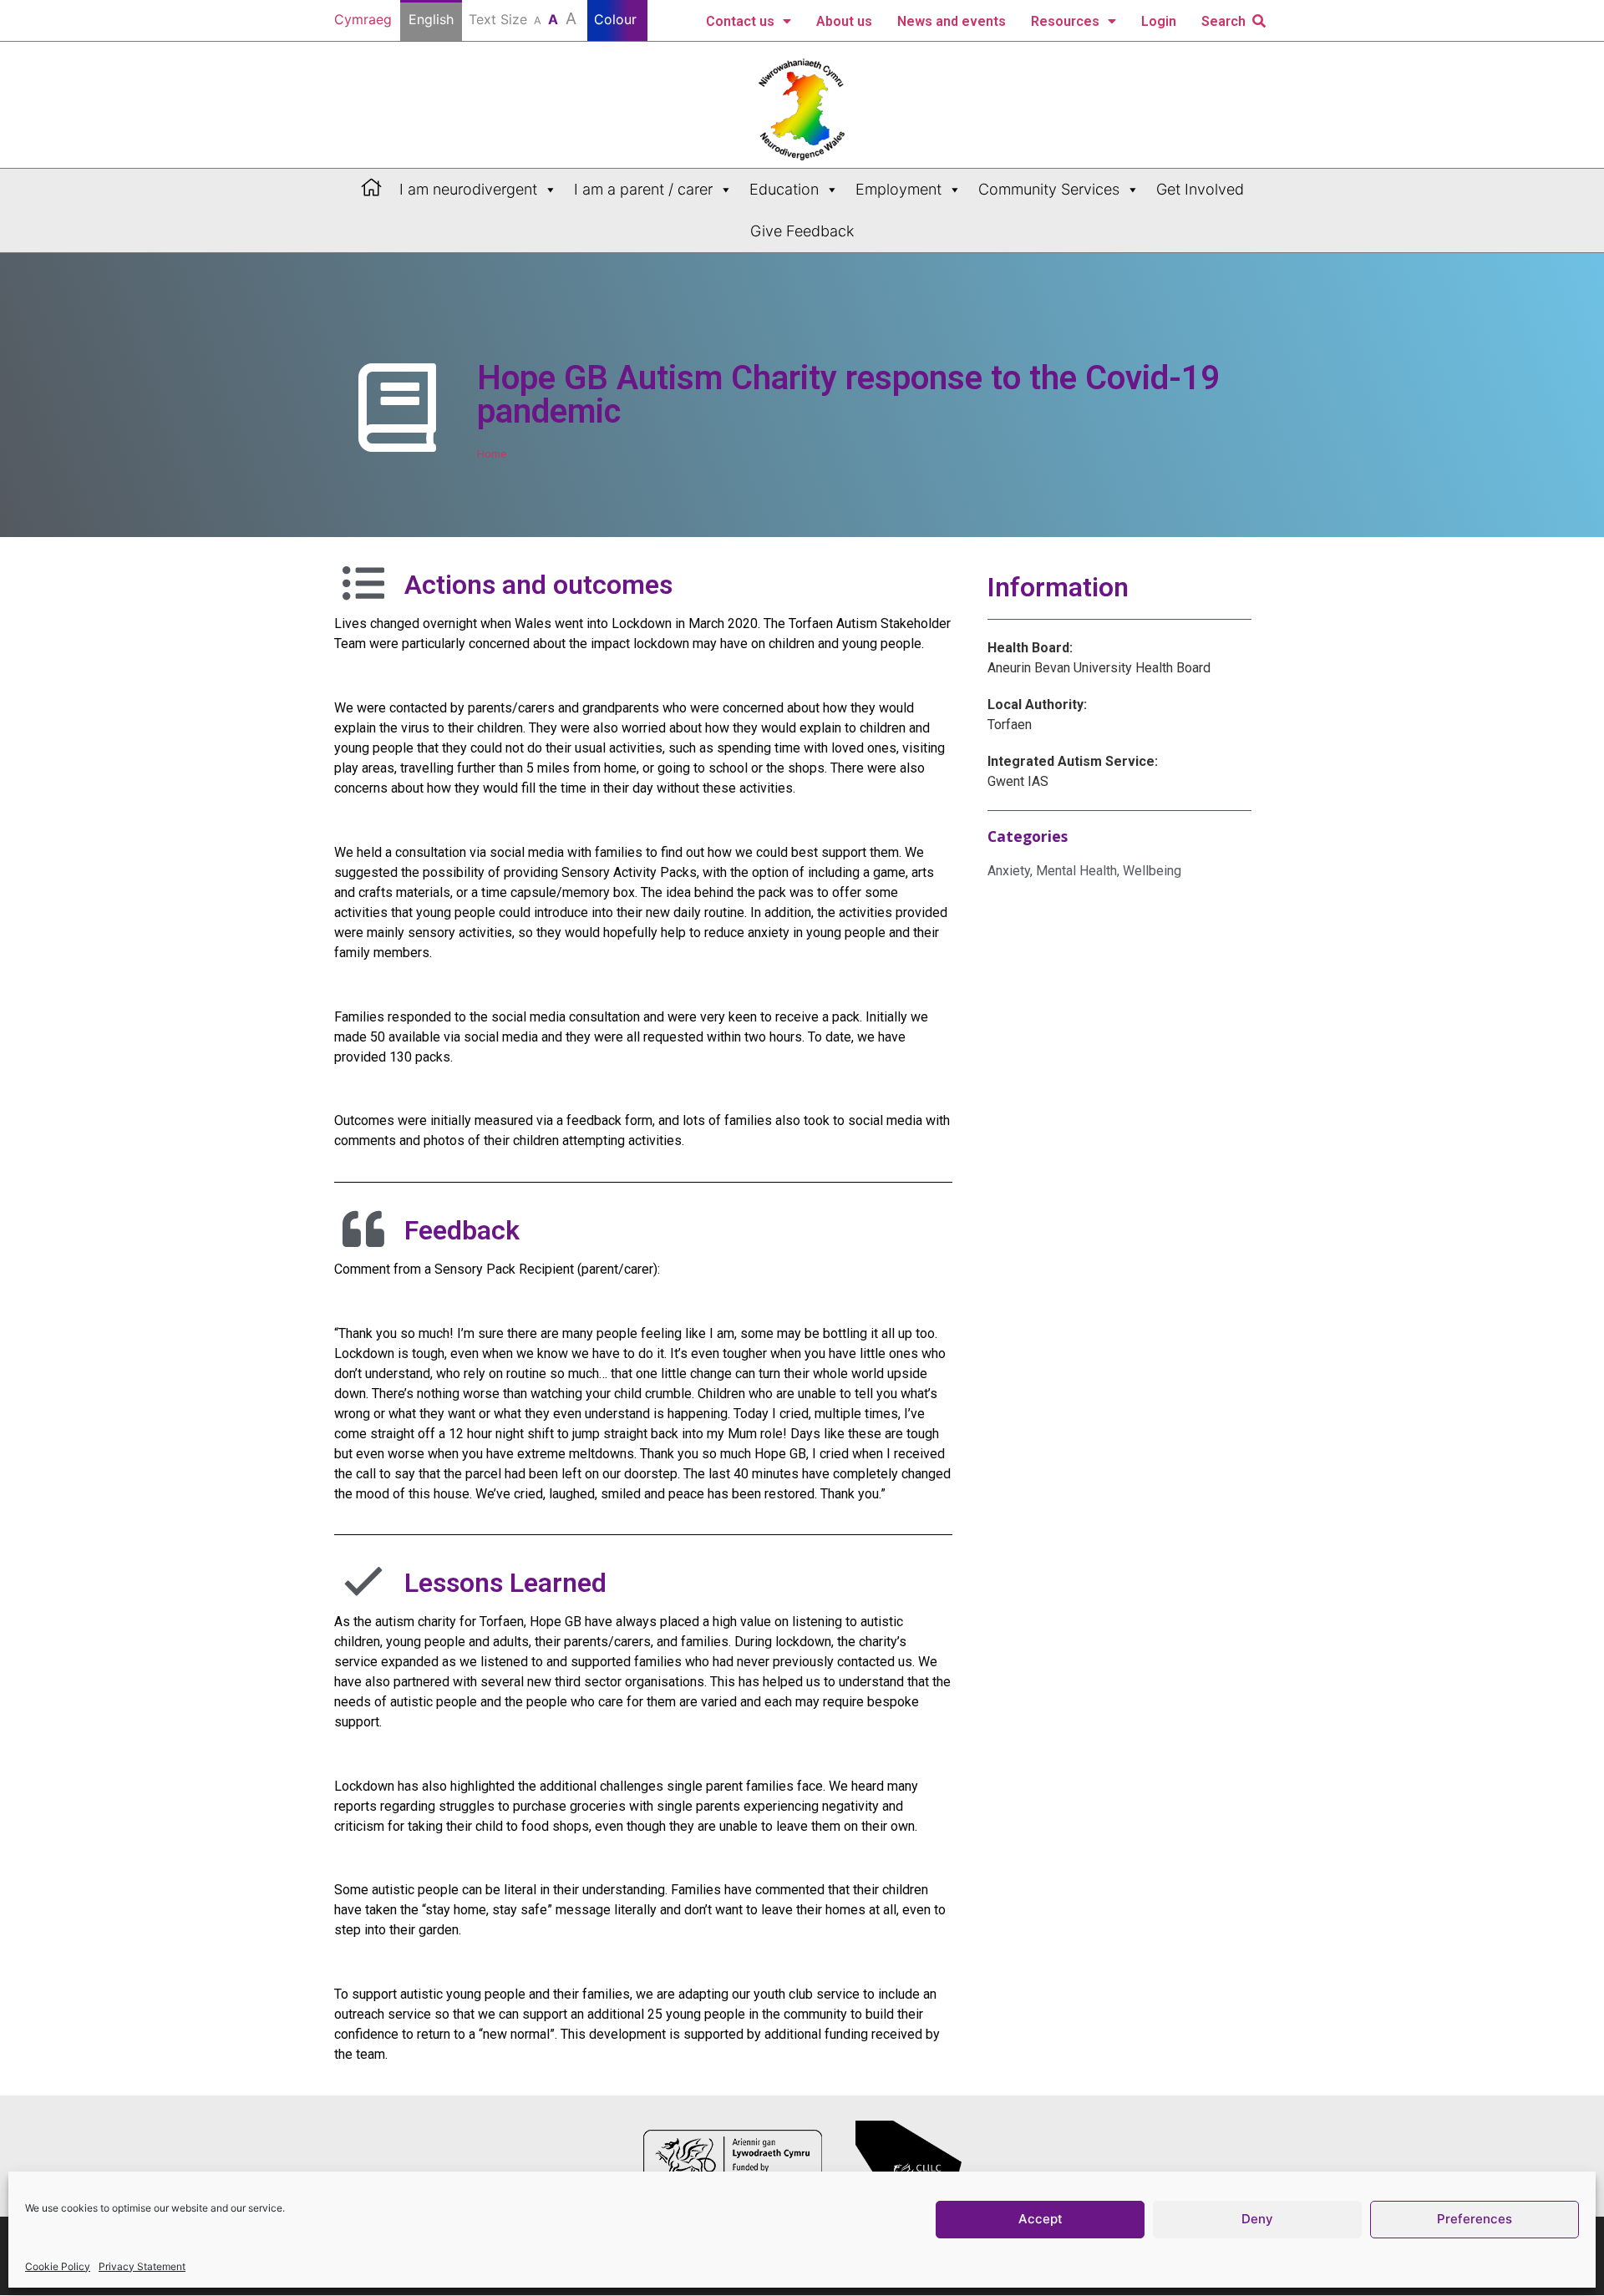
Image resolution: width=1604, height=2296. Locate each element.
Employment (898, 189)
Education (784, 189)
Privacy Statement (142, 2266)
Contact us (740, 21)
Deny (1257, 2220)
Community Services (1049, 189)
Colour (617, 19)
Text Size (523, 18)
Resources (1065, 21)
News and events (952, 21)
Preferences (1475, 2220)
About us (844, 21)
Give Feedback (802, 231)
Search (1223, 21)
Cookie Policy (58, 2266)
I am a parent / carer (643, 189)
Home (492, 454)
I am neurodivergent (468, 189)
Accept (1041, 2220)
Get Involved (1200, 189)
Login (1159, 21)
